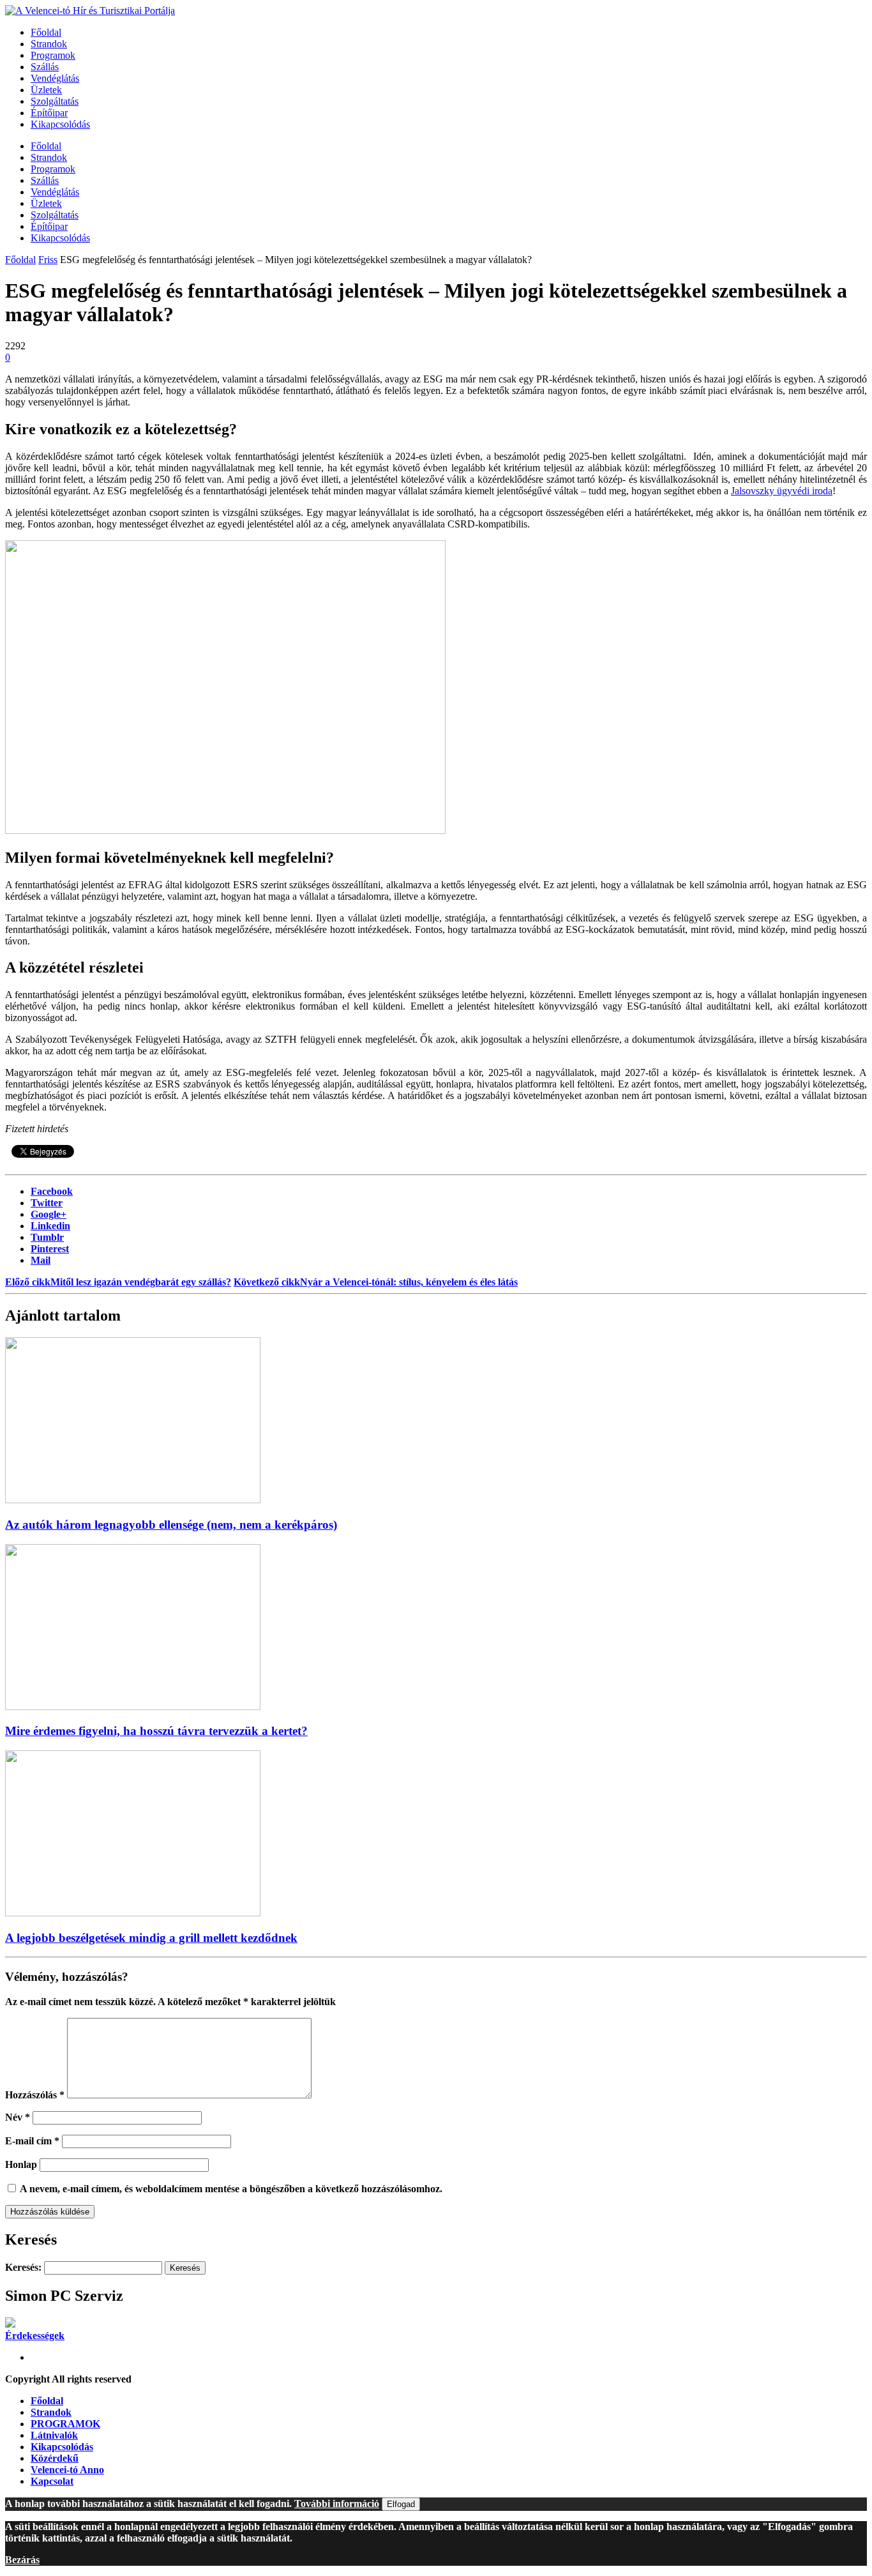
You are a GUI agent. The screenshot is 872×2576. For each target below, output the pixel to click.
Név (18, 2117)
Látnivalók (54, 2435)
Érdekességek (35, 2336)
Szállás (45, 67)
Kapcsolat (52, 2481)
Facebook (52, 1191)
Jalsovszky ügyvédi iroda (782, 491)
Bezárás (22, 2560)
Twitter (47, 1203)
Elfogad (401, 2504)
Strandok (49, 44)
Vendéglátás (55, 78)
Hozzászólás (35, 2095)
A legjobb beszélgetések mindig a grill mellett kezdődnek (151, 1938)
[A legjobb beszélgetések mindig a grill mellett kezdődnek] (133, 1913)
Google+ (49, 1214)
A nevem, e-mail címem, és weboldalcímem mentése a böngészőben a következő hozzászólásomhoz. (231, 2189)
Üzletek (46, 90)
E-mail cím (32, 2141)
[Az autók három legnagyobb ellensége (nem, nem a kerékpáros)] (133, 1500)
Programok (53, 55)
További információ (337, 2504)
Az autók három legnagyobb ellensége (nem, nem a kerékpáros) (171, 1525)
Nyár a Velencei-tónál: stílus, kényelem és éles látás (376, 1282)
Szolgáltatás (55, 101)
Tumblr (47, 1237)
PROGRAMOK (65, 2424)
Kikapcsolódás (60, 124)
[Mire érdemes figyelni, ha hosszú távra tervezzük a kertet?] (133, 1707)
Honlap (21, 2164)
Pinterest (50, 1249)
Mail (41, 1260)
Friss (48, 260)
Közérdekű (55, 2458)
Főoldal (46, 32)
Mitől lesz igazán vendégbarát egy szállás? (118, 1282)
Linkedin (50, 1226)
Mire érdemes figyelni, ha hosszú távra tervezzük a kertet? (156, 1731)
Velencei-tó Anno (67, 2470)
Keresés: (23, 2267)
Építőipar (49, 113)
